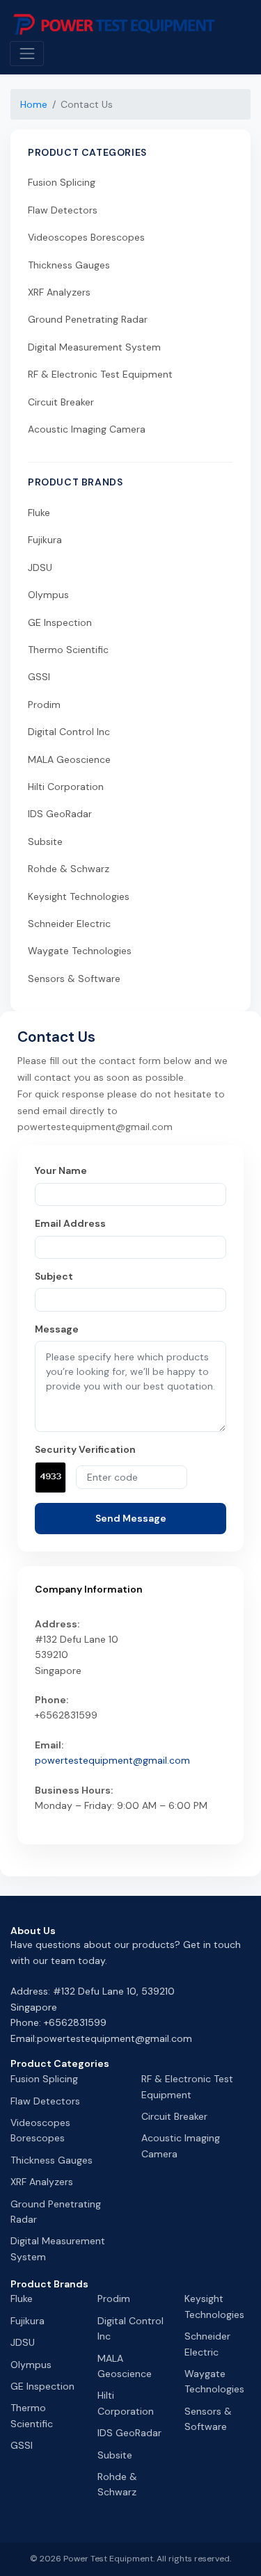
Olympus (48, 595)
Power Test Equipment (108, 2559)
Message (57, 1329)
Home (34, 104)
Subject (54, 1276)
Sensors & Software (74, 979)
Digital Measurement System (94, 347)
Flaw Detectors (63, 210)
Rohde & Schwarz (69, 869)
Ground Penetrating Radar (88, 319)
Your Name (61, 1170)
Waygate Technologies (80, 951)
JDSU (40, 567)
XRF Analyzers (59, 292)
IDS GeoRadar (60, 814)
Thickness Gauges (69, 265)
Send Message (131, 1518)
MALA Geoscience (69, 759)
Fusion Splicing (62, 182)
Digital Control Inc (69, 732)
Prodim (44, 705)
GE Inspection (60, 622)
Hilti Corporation (66, 787)
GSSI (39, 677)
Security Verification (85, 1449)
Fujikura (45, 540)
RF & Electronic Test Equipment (100, 374)
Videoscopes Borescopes (86, 237)
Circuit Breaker (61, 402)
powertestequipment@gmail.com (112, 1760)
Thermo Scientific (68, 650)
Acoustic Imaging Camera (87, 429)
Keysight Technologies (79, 896)
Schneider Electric (69, 924)
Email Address (70, 1223)
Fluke (39, 513)
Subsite (45, 842)
